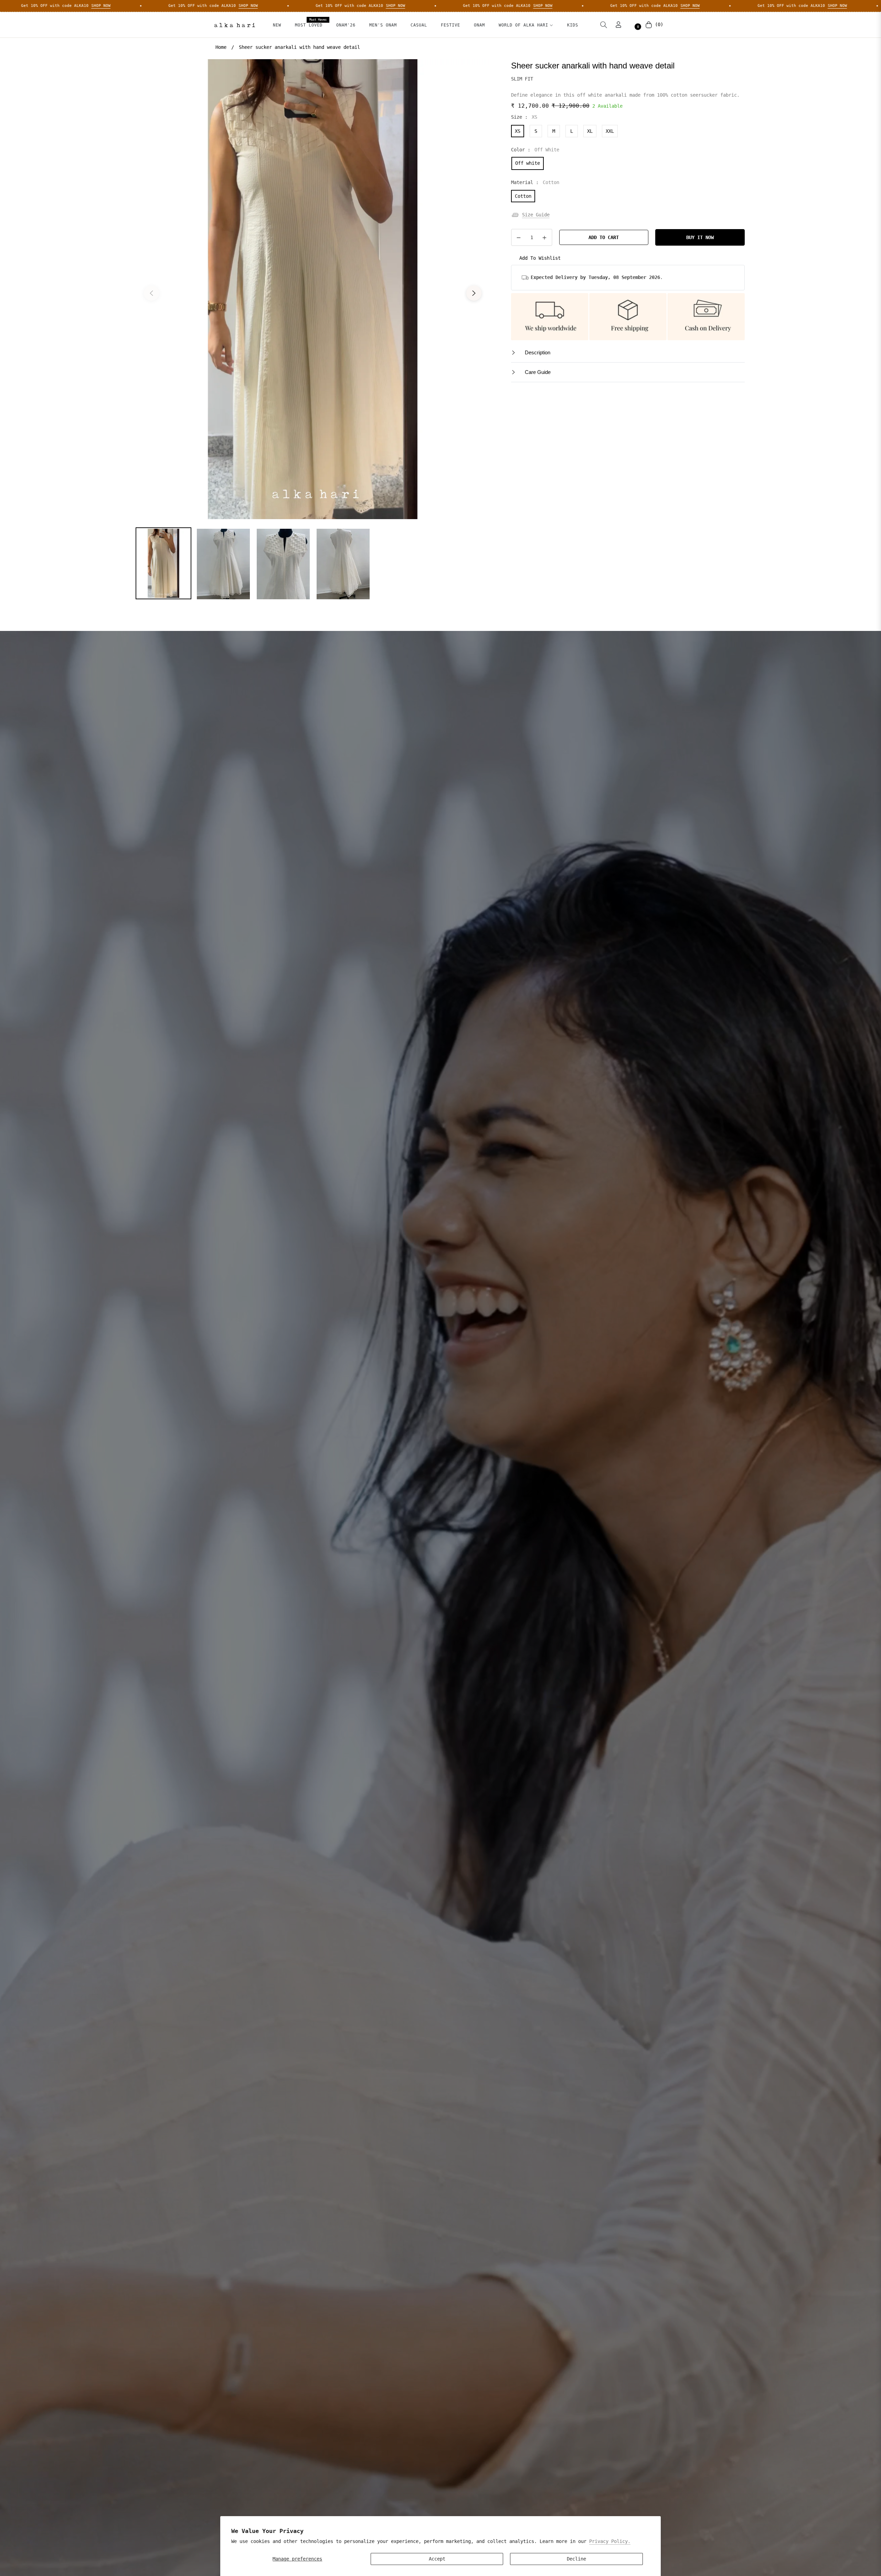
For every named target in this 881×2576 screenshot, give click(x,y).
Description (537, 352)
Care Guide (537, 372)
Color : (535, 150)
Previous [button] (151, 293)
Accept (437, 2559)
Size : (524, 117)
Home (221, 47)
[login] (618, 25)
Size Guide (536, 215)
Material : (535, 182)
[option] (313, 289)
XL (590, 131)
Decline (576, 2559)
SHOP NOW (94, 6)
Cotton (523, 196)
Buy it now (700, 237)
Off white (528, 163)
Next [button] (474, 293)
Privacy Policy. (610, 2541)
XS (518, 131)
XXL (610, 131)
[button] (604, 25)
